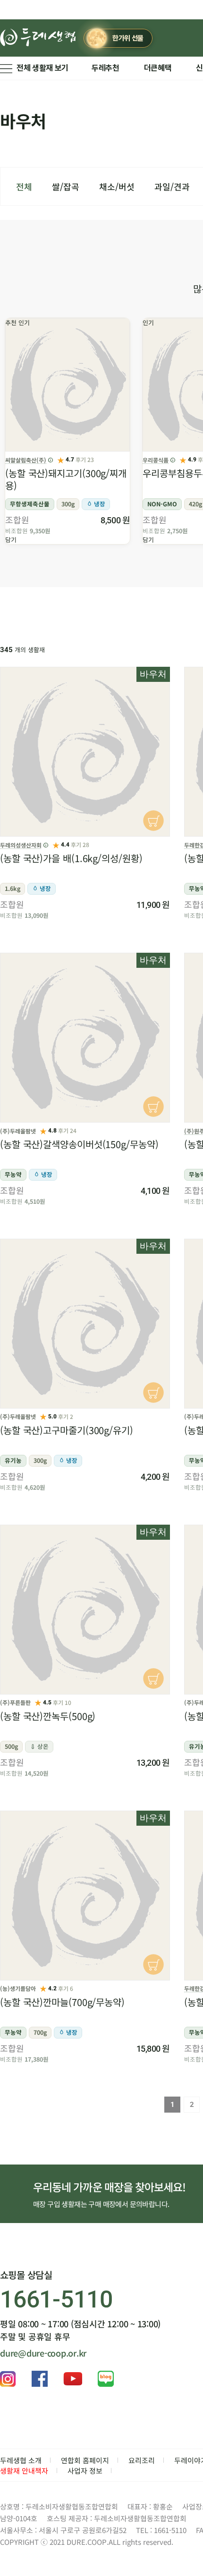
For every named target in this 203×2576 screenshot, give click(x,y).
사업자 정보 (85, 2471)
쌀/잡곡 (66, 186)
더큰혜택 (158, 68)
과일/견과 (172, 186)
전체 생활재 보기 (42, 68)
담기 (11, 540)
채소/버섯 (117, 186)
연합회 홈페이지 (85, 2460)
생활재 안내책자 (24, 2471)
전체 (24, 186)
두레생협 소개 (21, 2460)
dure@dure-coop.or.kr (43, 2353)
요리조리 (142, 2460)
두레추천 (106, 68)
